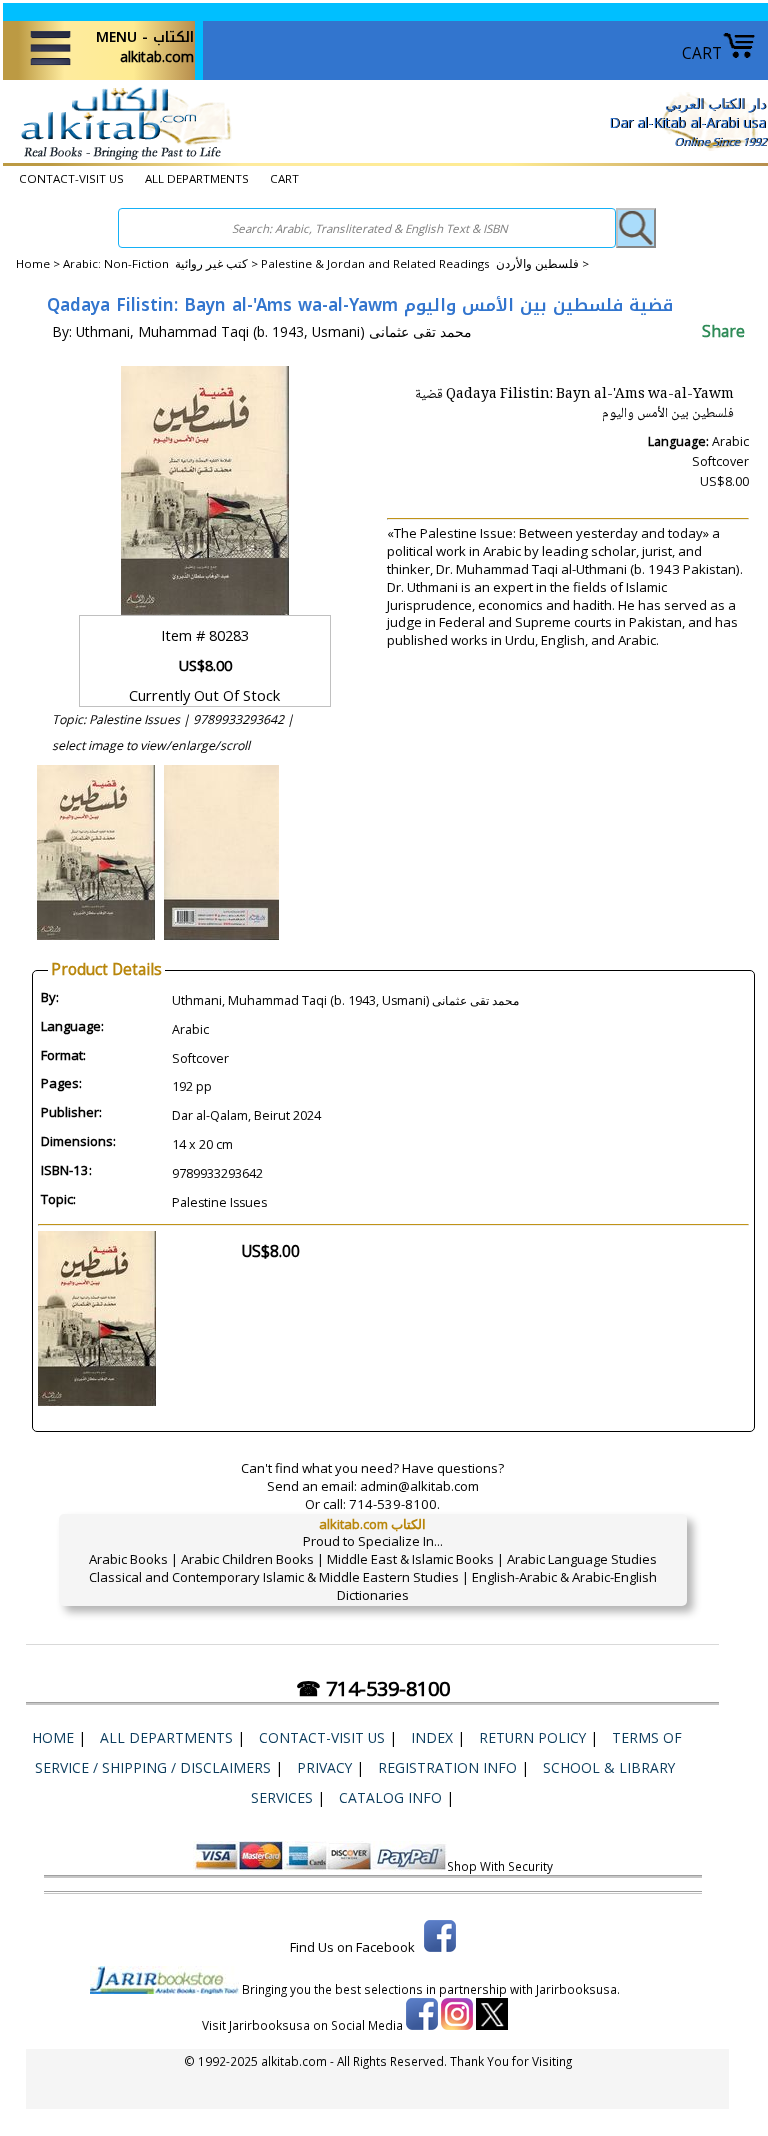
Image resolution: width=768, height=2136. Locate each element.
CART (702, 53)
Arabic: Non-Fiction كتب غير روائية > (162, 263)
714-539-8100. (394, 1504)
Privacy (324, 1767)
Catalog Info (390, 1797)
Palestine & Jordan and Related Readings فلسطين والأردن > (425, 263)
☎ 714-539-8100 (373, 1688)
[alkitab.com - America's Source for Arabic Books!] (120, 159)
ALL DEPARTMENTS (197, 178)
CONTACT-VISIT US (71, 178)
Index (432, 1737)
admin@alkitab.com (419, 1486)
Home (33, 263)
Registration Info (447, 1767)
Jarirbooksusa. (578, 1989)
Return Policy (532, 1737)
